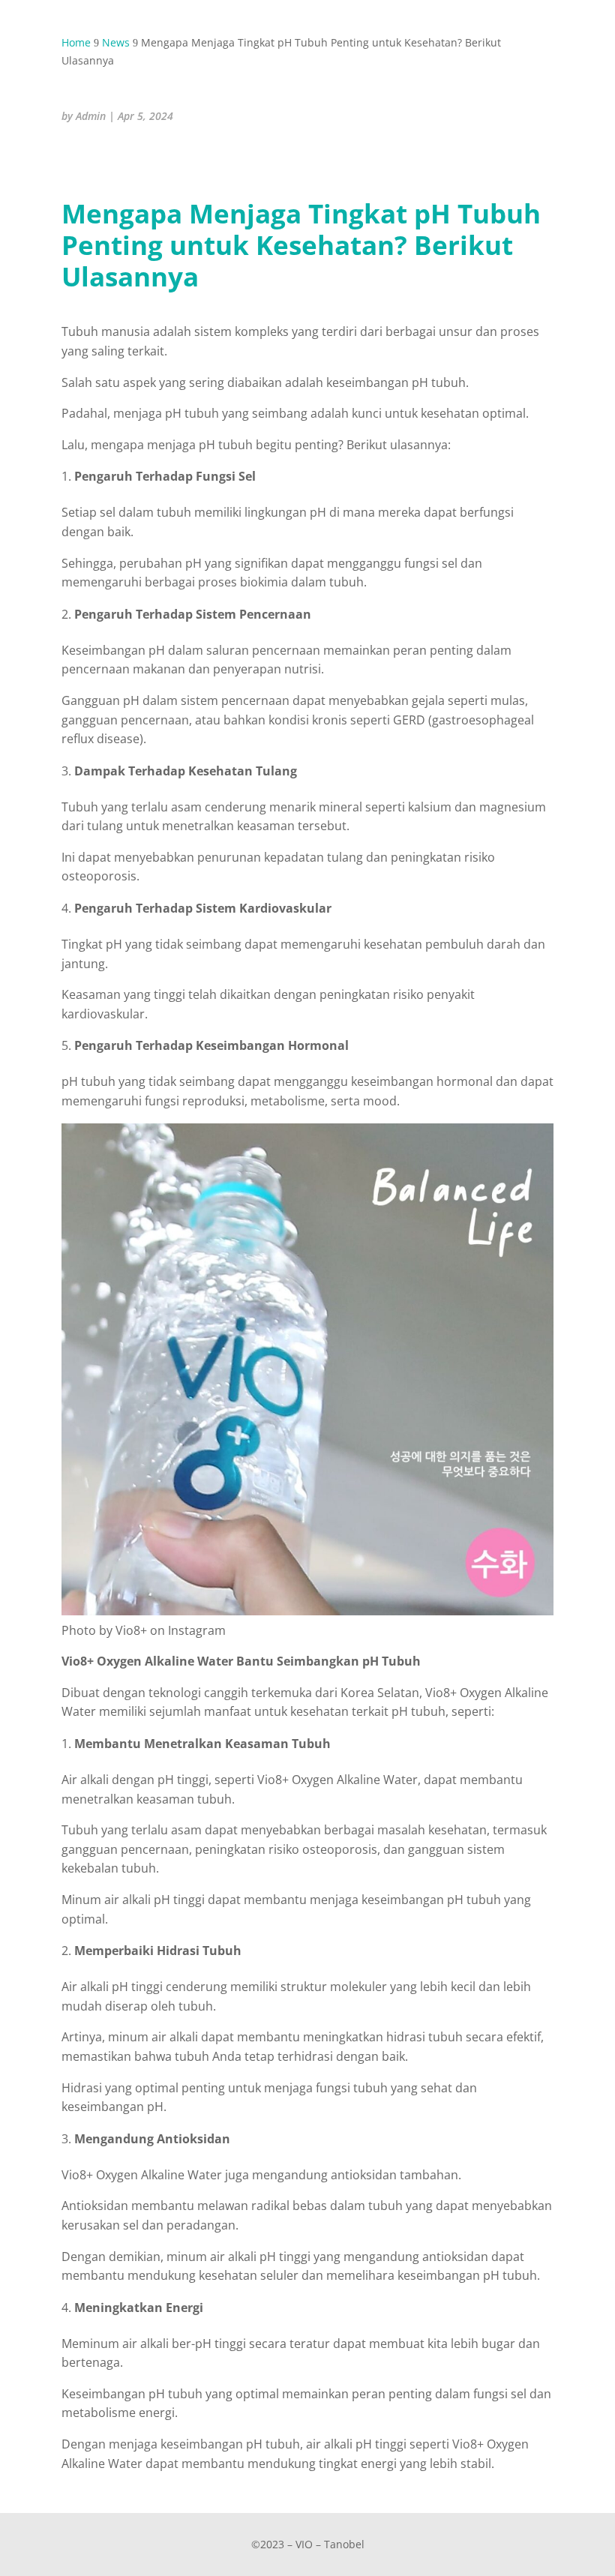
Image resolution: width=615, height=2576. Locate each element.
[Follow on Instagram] (76, 162)
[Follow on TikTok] (112, 162)
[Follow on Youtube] (148, 162)
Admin (91, 116)
